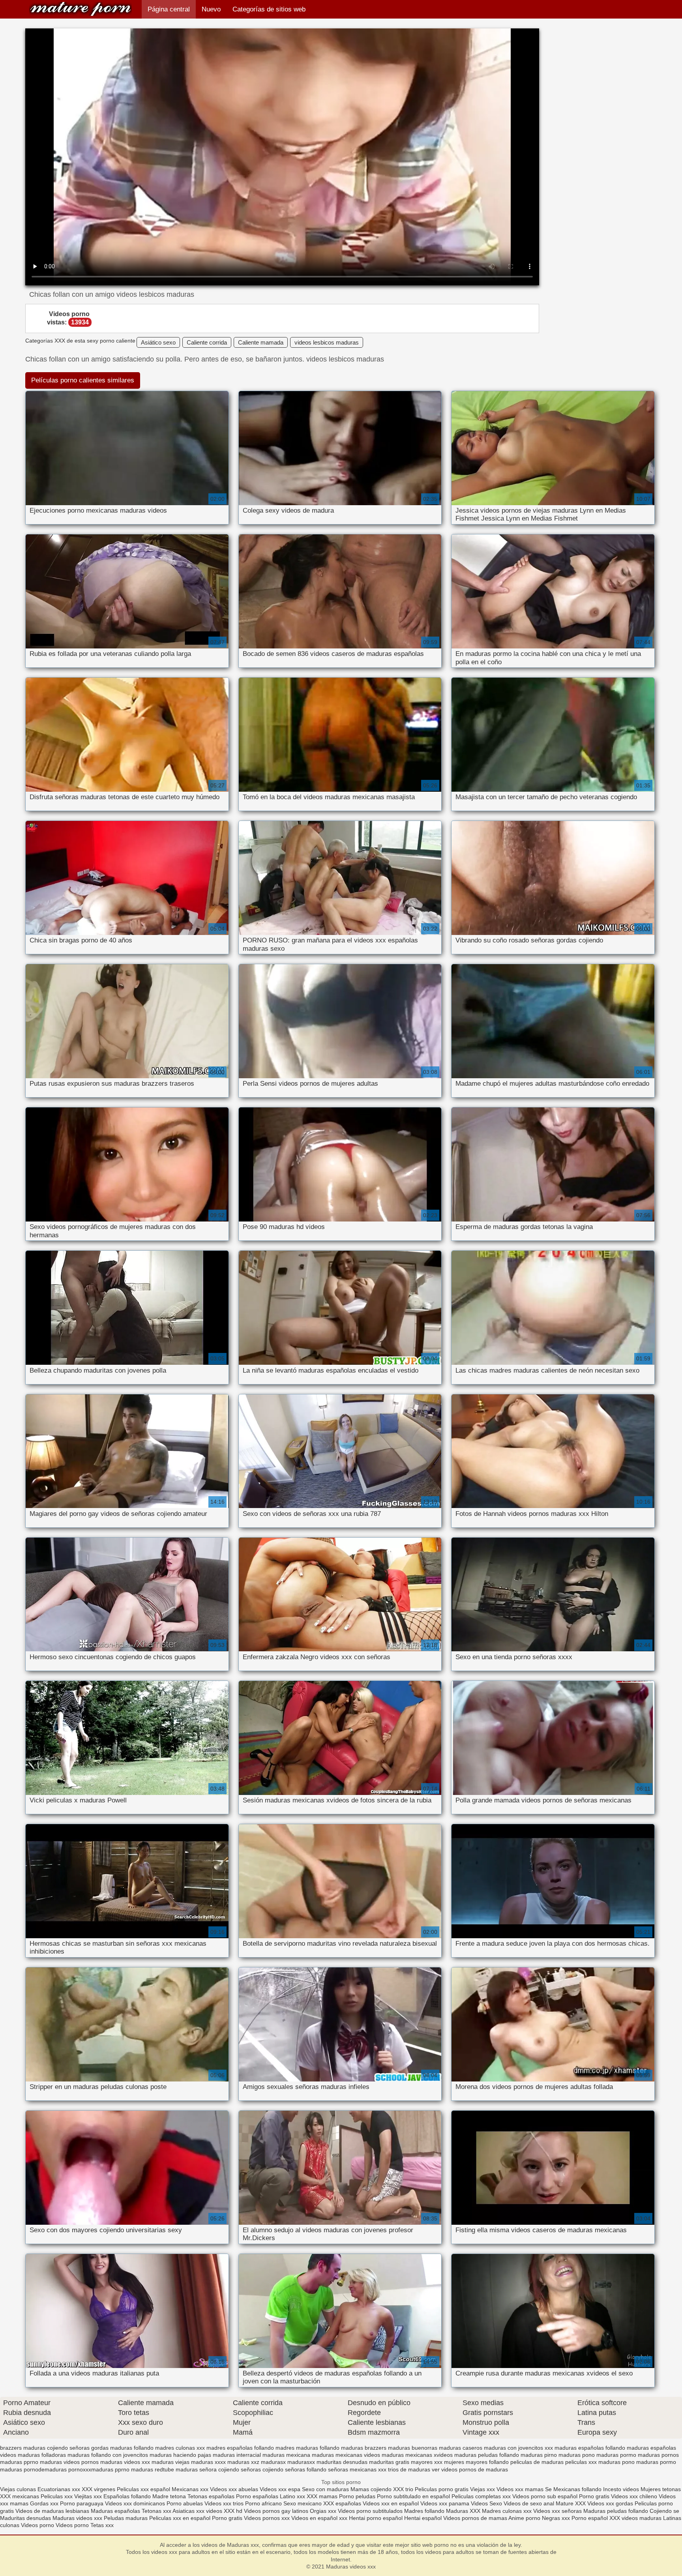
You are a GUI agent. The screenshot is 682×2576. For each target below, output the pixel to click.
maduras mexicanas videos (346, 2455)
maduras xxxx (208, 2462)
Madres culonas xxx (507, 2511)
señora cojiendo (219, 2469)
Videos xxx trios (225, 2503)
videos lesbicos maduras (327, 342)
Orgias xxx (323, 2511)
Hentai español (424, 2518)
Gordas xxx (45, 2503)
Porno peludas (357, 2496)
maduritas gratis (389, 2462)
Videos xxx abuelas (234, 2489)
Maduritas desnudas (25, 2518)
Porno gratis (595, 2496)
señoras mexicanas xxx (357, 2469)
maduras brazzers (364, 2448)
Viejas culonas (18, 2489)
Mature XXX (571, 2503)
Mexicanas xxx (190, 2489)
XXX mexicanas (20, 2496)
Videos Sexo (486, 2503)
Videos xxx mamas (520, 2489)
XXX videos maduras (636, 2518)
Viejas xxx (482, 2489)
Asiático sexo (158, 342)
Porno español (590, 2518)
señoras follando (306, 2469)
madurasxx (301, 2462)
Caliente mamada (261, 342)
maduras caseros (461, 2448)
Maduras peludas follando (616, 2511)
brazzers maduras (23, 2448)
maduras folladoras (42, 2455)
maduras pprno (19, 2462)
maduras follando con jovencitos (108, 2455)
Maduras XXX (463, 2511)
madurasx (273, 2462)
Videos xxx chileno (635, 2496)
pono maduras (640, 2462)
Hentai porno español (377, 2518)
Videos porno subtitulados (370, 2511)
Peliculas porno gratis (442, 2489)
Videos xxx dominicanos (136, 2503)
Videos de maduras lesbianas (53, 2511)
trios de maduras (409, 2469)
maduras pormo (616, 2455)
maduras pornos (658, 2455)
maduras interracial (237, 2455)
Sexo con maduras (325, 2489)
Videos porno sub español (546, 2496)
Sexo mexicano (303, 2503)
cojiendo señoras (68, 2448)
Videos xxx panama (446, 2503)
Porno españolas (258, 2496)
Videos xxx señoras (558, 2511)
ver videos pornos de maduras (470, 2469)
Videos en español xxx (320, 2518)
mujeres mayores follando (476, 2462)
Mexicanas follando (577, 2489)
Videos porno (37, 2525)
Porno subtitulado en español (413, 2496)
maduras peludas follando (487, 2455)
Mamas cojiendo (371, 2489)
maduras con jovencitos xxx (518, 2448)
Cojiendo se (664, 2511)
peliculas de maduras (537, 2462)
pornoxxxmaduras (91, 2469)
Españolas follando (127, 2496)
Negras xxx (557, 2518)
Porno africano (263, 2503)
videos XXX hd (224, 2511)
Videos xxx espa (280, 2489)
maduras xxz (243, 2462)
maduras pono (577, 2455)
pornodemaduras (45, 2469)
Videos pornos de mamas (475, 2518)
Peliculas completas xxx (481, 2496)
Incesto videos (622, 2489)
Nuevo (211, 9)
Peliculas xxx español (143, 2489)
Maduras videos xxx (81, 9)
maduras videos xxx (125, 2462)
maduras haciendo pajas (180, 2455)
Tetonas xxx (157, 2511)
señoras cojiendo (262, 2469)
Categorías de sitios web (269, 9)
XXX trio (403, 2489)
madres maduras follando (307, 2448)
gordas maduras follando (122, 2448)
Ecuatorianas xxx (59, 2489)
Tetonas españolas (212, 2496)
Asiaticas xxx (188, 2511)
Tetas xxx (102, 2525)
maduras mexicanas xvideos (417, 2455)
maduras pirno (539, 2455)
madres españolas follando (240, 2448)
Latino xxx (293, 2496)
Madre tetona (169, 2496)
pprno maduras (134, 2469)
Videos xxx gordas (610, 2503)
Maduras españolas (115, 2511)
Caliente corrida (207, 342)
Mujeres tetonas (661, 2489)
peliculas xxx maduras (593, 2462)
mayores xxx (427, 2462)
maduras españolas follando (590, 2448)
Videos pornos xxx (267, 2518)
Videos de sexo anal (529, 2503)
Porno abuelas (185, 2503)
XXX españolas (342, 2503)
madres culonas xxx (180, 2448)
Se (548, 2489)
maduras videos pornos (69, 2462)
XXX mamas (322, 2496)
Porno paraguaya (82, 2503)
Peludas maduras (126, 2518)
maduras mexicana (286, 2455)
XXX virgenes (98, 2489)
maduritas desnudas (342, 2462)
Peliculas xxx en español (181, 2518)
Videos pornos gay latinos (277, 2511)
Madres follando (425, 2511)
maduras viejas (170, 2462)
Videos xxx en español (391, 2503)
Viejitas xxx (88, 2496)
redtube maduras (176, 2469)
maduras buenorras (413, 2448)
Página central (169, 9)
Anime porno (525, 2518)
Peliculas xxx (57, 2496)
